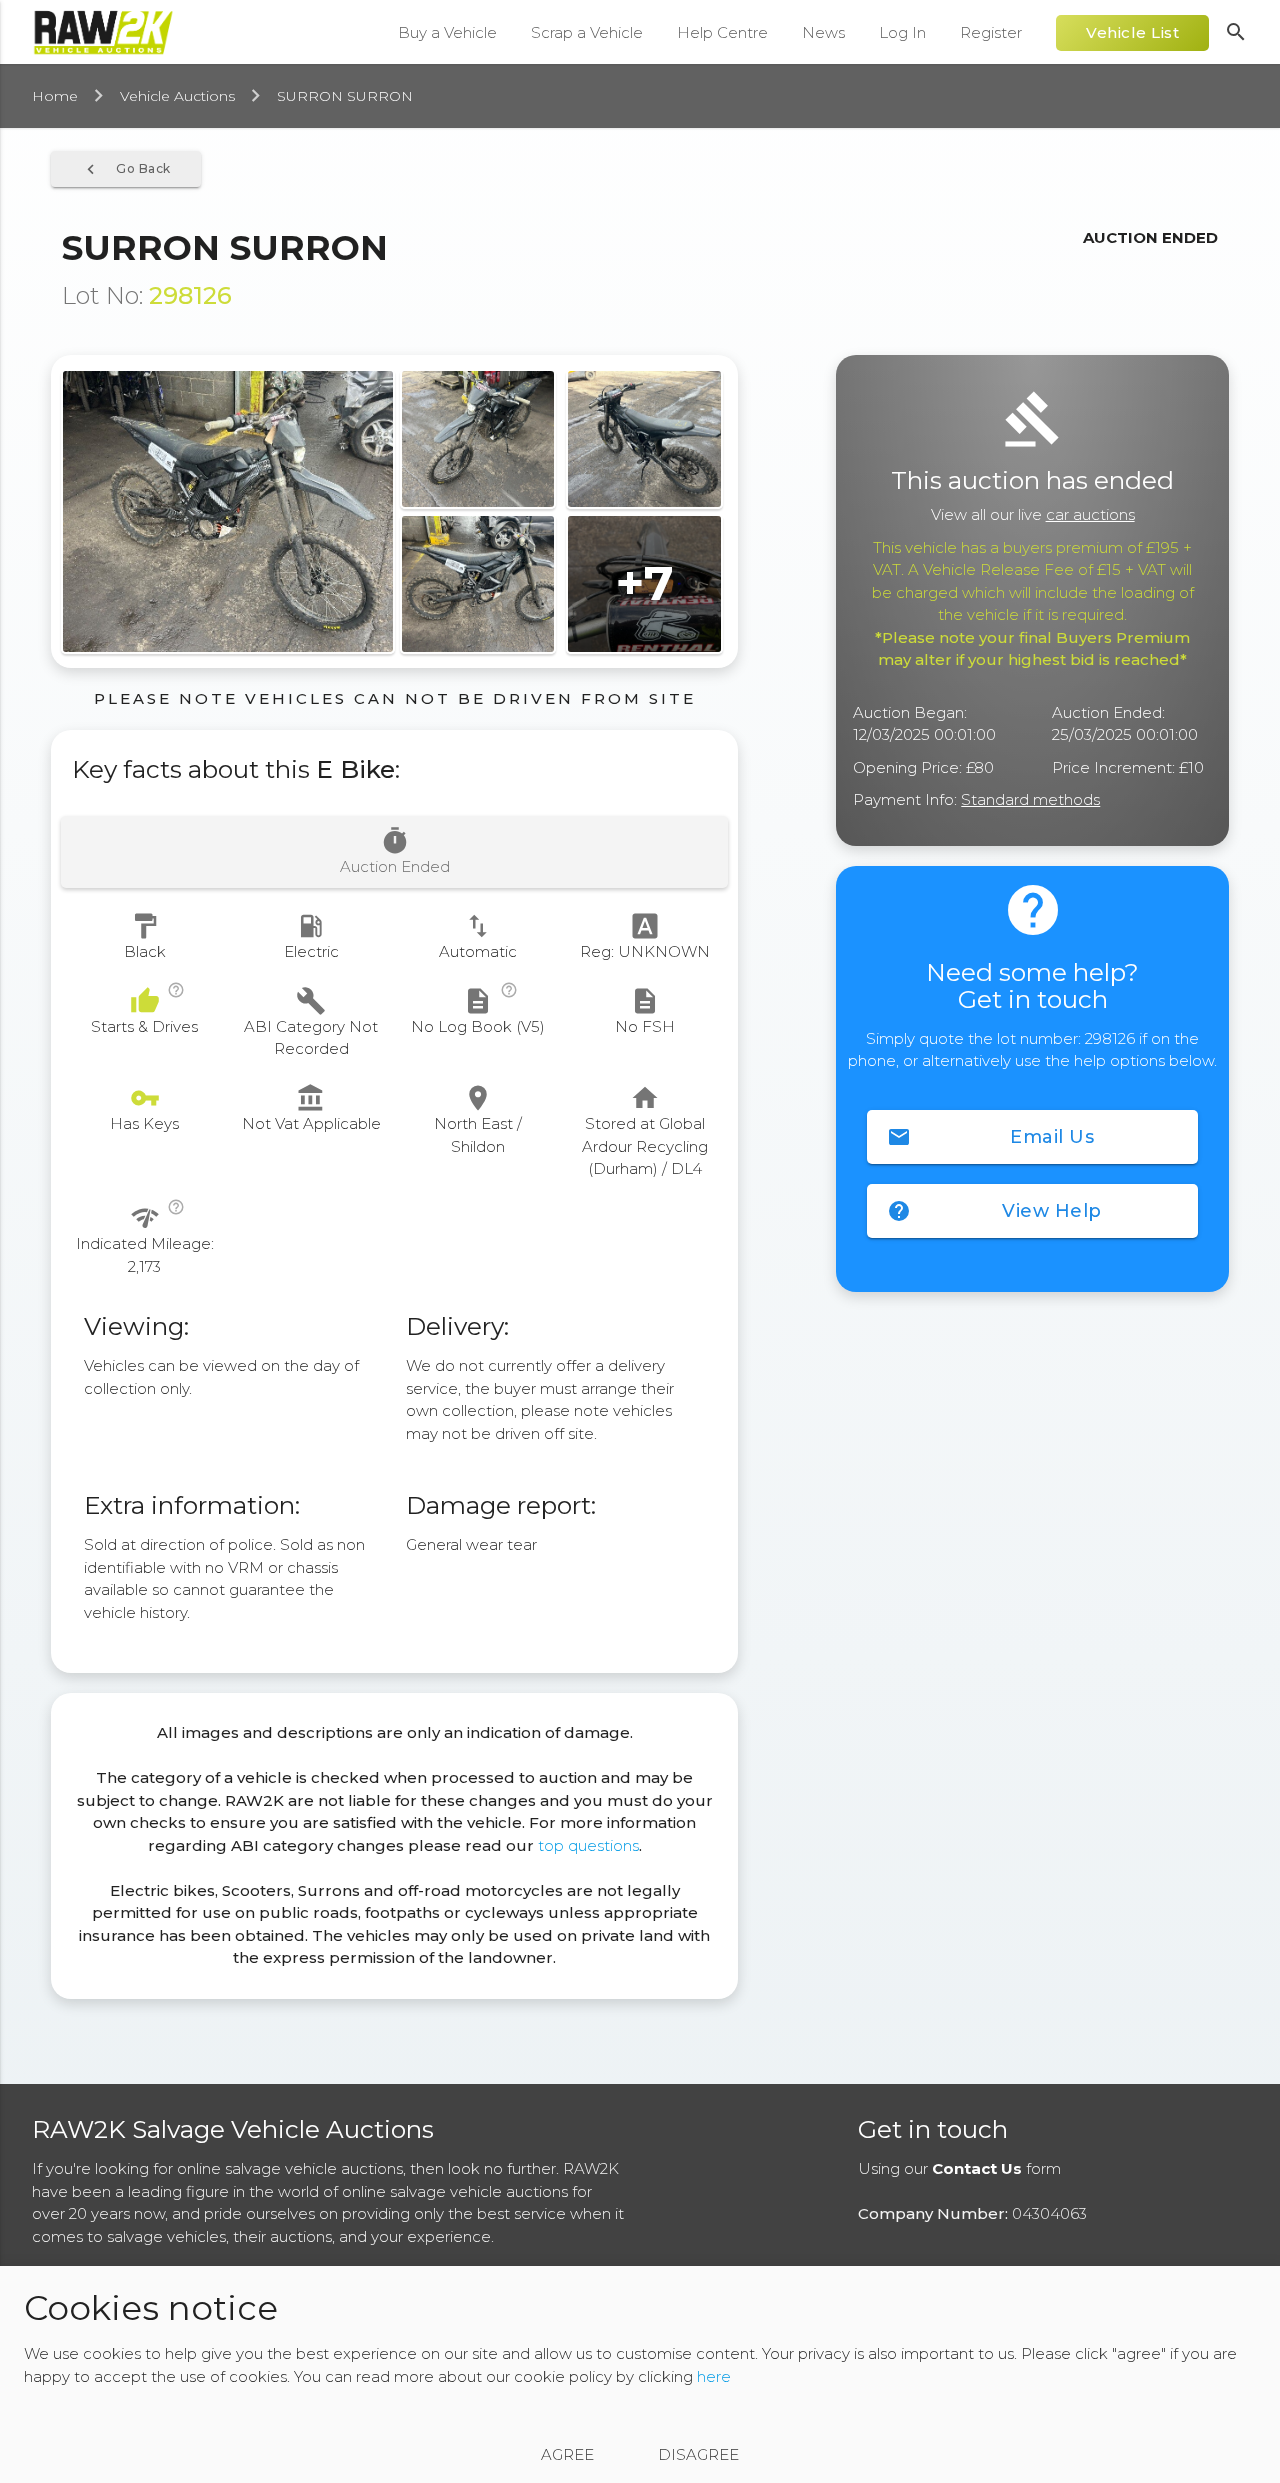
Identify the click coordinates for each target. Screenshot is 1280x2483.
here (714, 2376)
